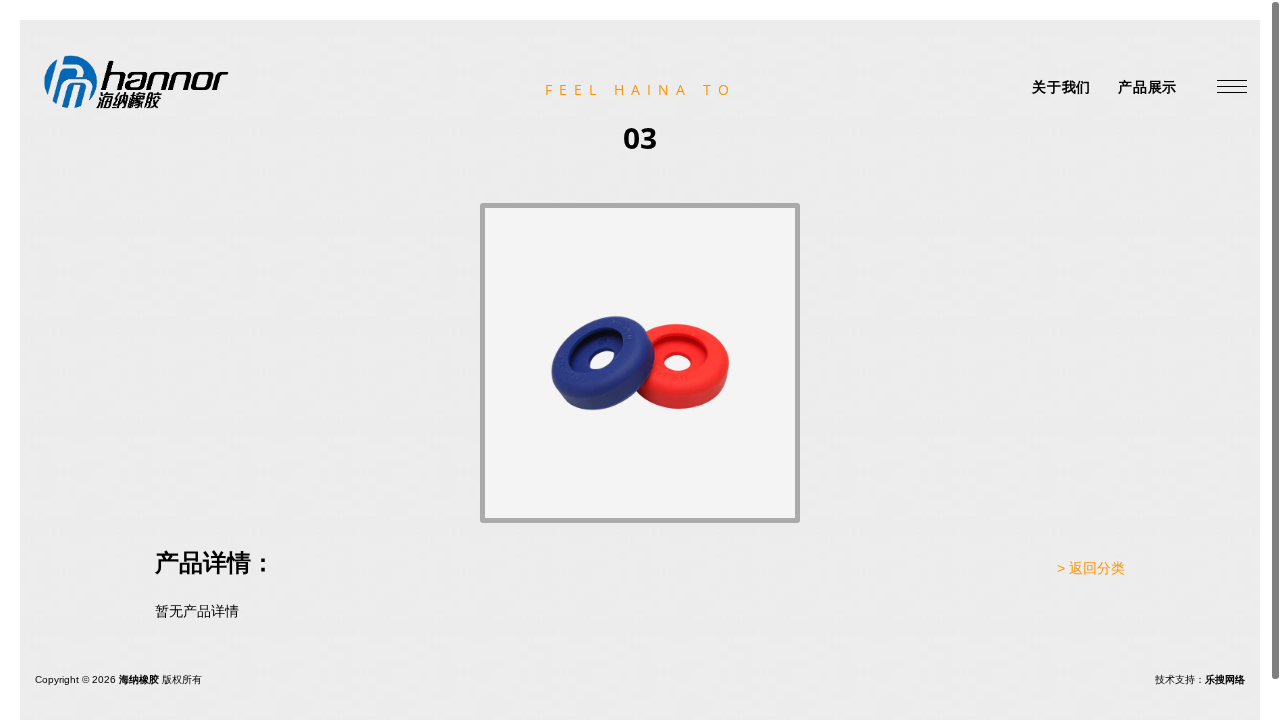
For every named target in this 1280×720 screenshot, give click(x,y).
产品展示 (1147, 86)
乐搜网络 (1225, 679)
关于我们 (1061, 86)
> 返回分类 (1091, 568)
